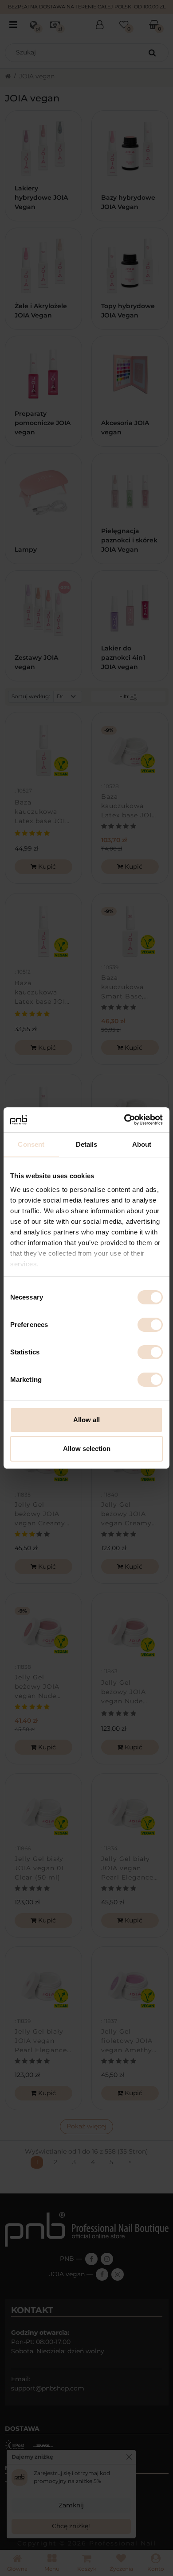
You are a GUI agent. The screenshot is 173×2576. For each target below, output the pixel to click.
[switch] (150, 1325)
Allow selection (87, 1449)
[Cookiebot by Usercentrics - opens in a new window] (124, 1120)
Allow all (86, 1420)
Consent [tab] (31, 1144)
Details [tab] (87, 1144)
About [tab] (142, 1144)
